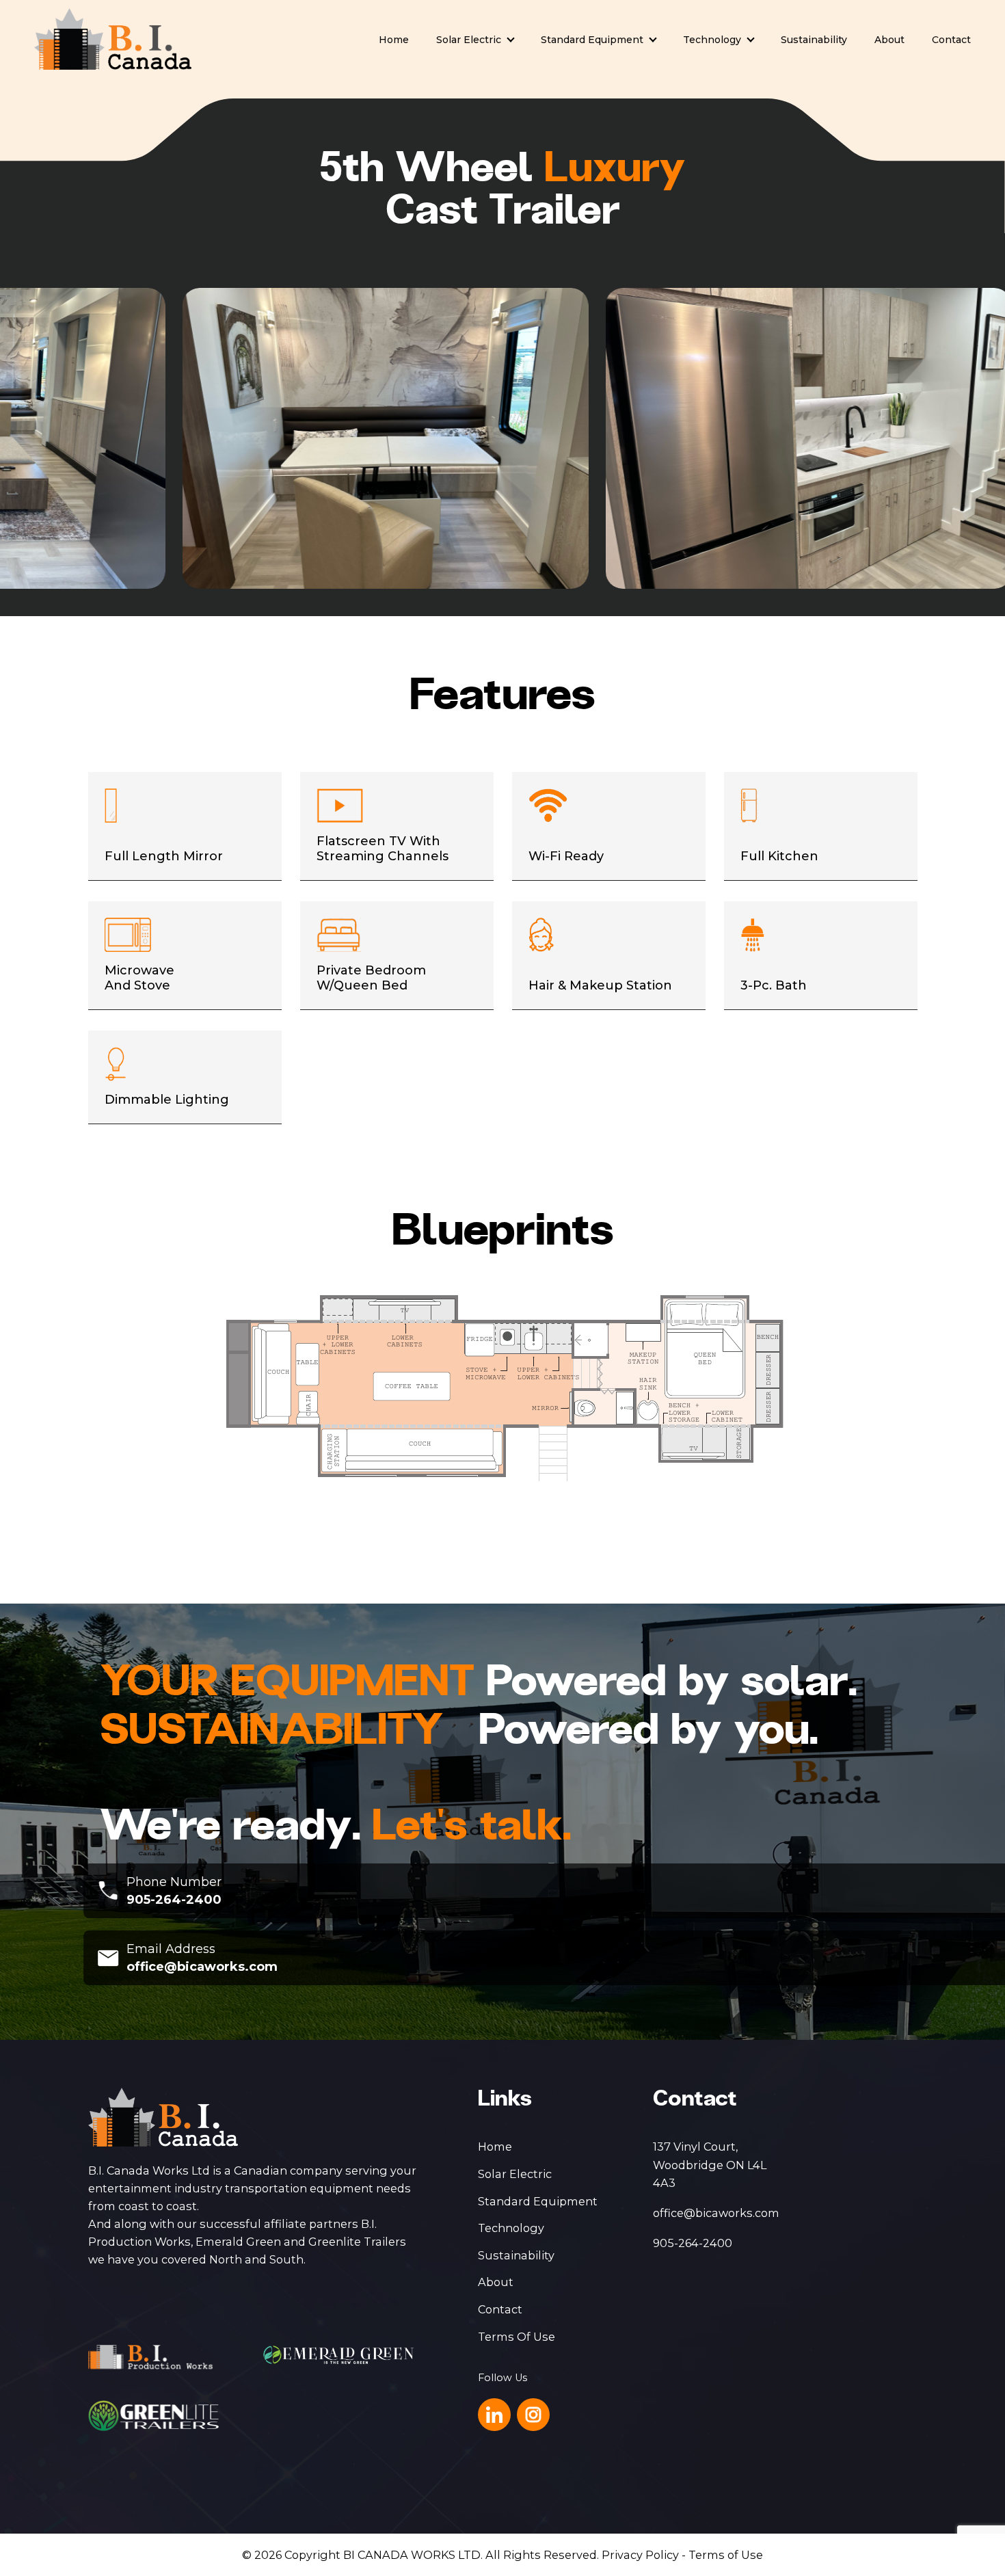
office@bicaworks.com (202, 1967)
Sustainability (814, 40)
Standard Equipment (592, 40)
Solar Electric (469, 40)
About (889, 40)
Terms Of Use (517, 2337)
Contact (951, 40)
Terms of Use (726, 2555)
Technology (712, 40)
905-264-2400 (174, 1900)
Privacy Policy (640, 2555)
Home (394, 40)
